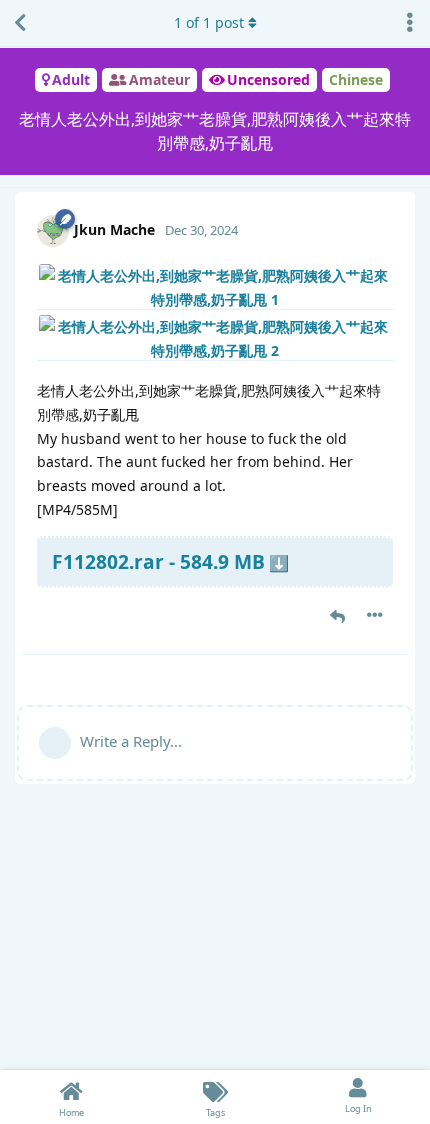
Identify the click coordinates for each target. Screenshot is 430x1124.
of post (209, 22)
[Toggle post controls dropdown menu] (375, 615)
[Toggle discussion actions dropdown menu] (410, 23)
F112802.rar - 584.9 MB (158, 561)
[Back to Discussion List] (20, 23)
